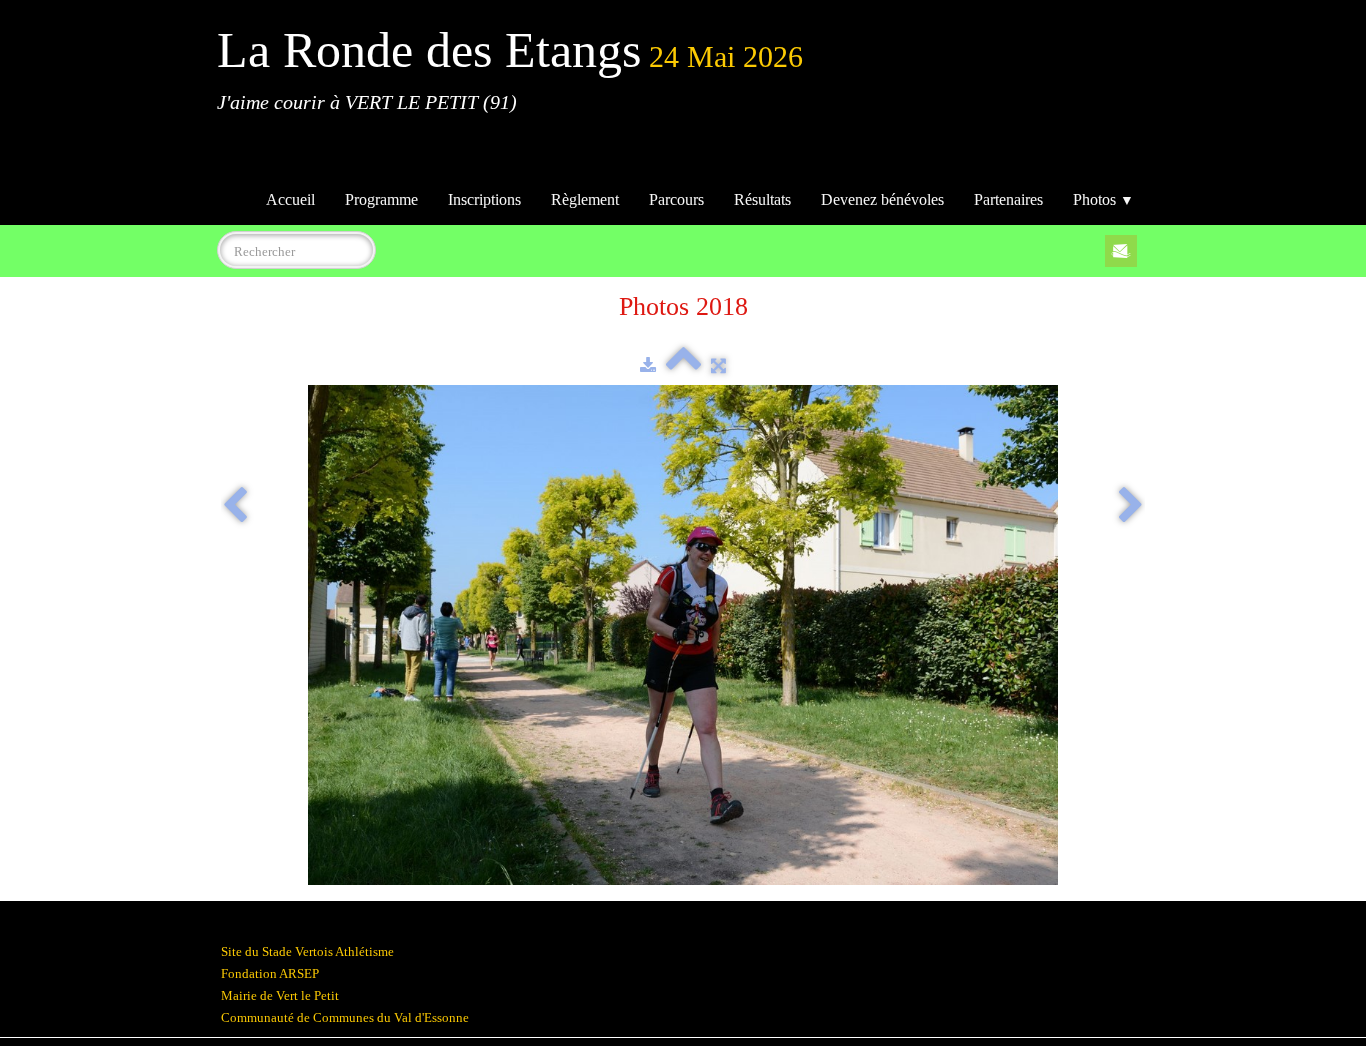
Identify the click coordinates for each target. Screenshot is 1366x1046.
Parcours (676, 199)
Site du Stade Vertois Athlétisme (307, 951)
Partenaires (1008, 199)
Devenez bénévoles (882, 199)
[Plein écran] (718, 365)
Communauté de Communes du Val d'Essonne (345, 1017)
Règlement (585, 199)
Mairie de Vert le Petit (280, 995)
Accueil (290, 199)
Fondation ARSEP (270, 973)
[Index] (683, 365)
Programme (381, 199)
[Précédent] (235, 507)
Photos (1103, 199)
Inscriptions (484, 199)
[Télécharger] (648, 365)
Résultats (762, 199)
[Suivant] (1131, 507)
